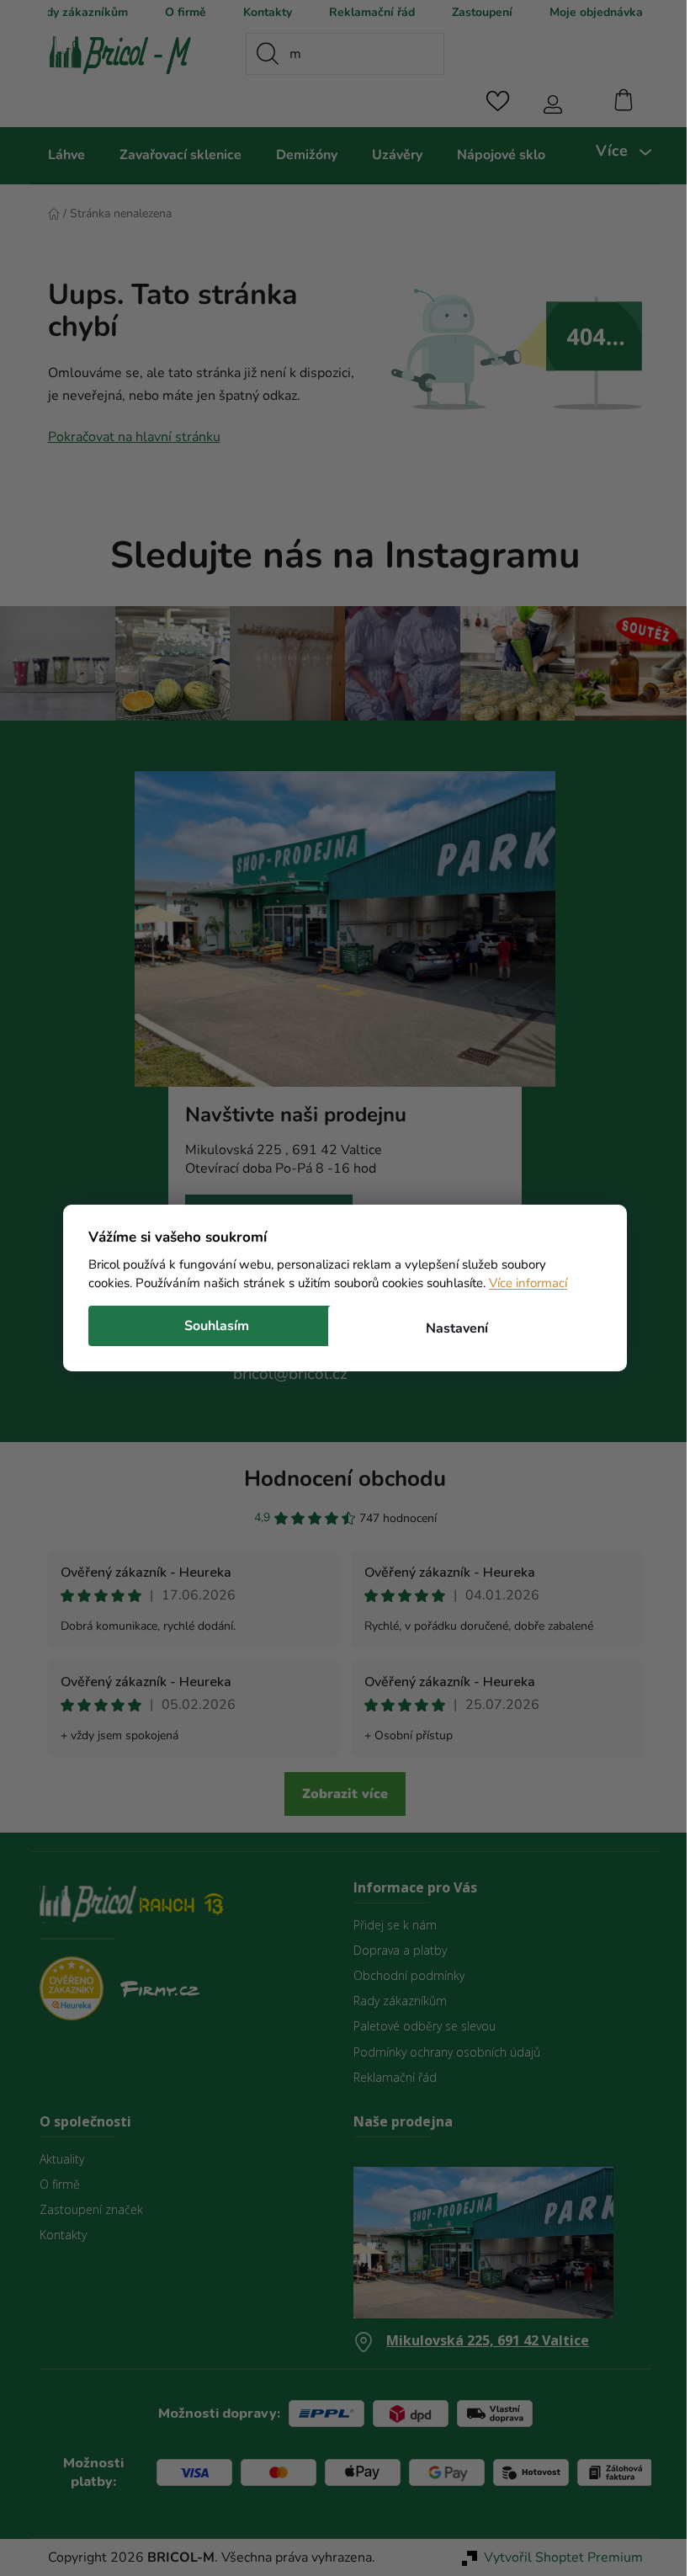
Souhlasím (211, 1326)
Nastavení (450, 1328)
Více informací (522, 1283)
